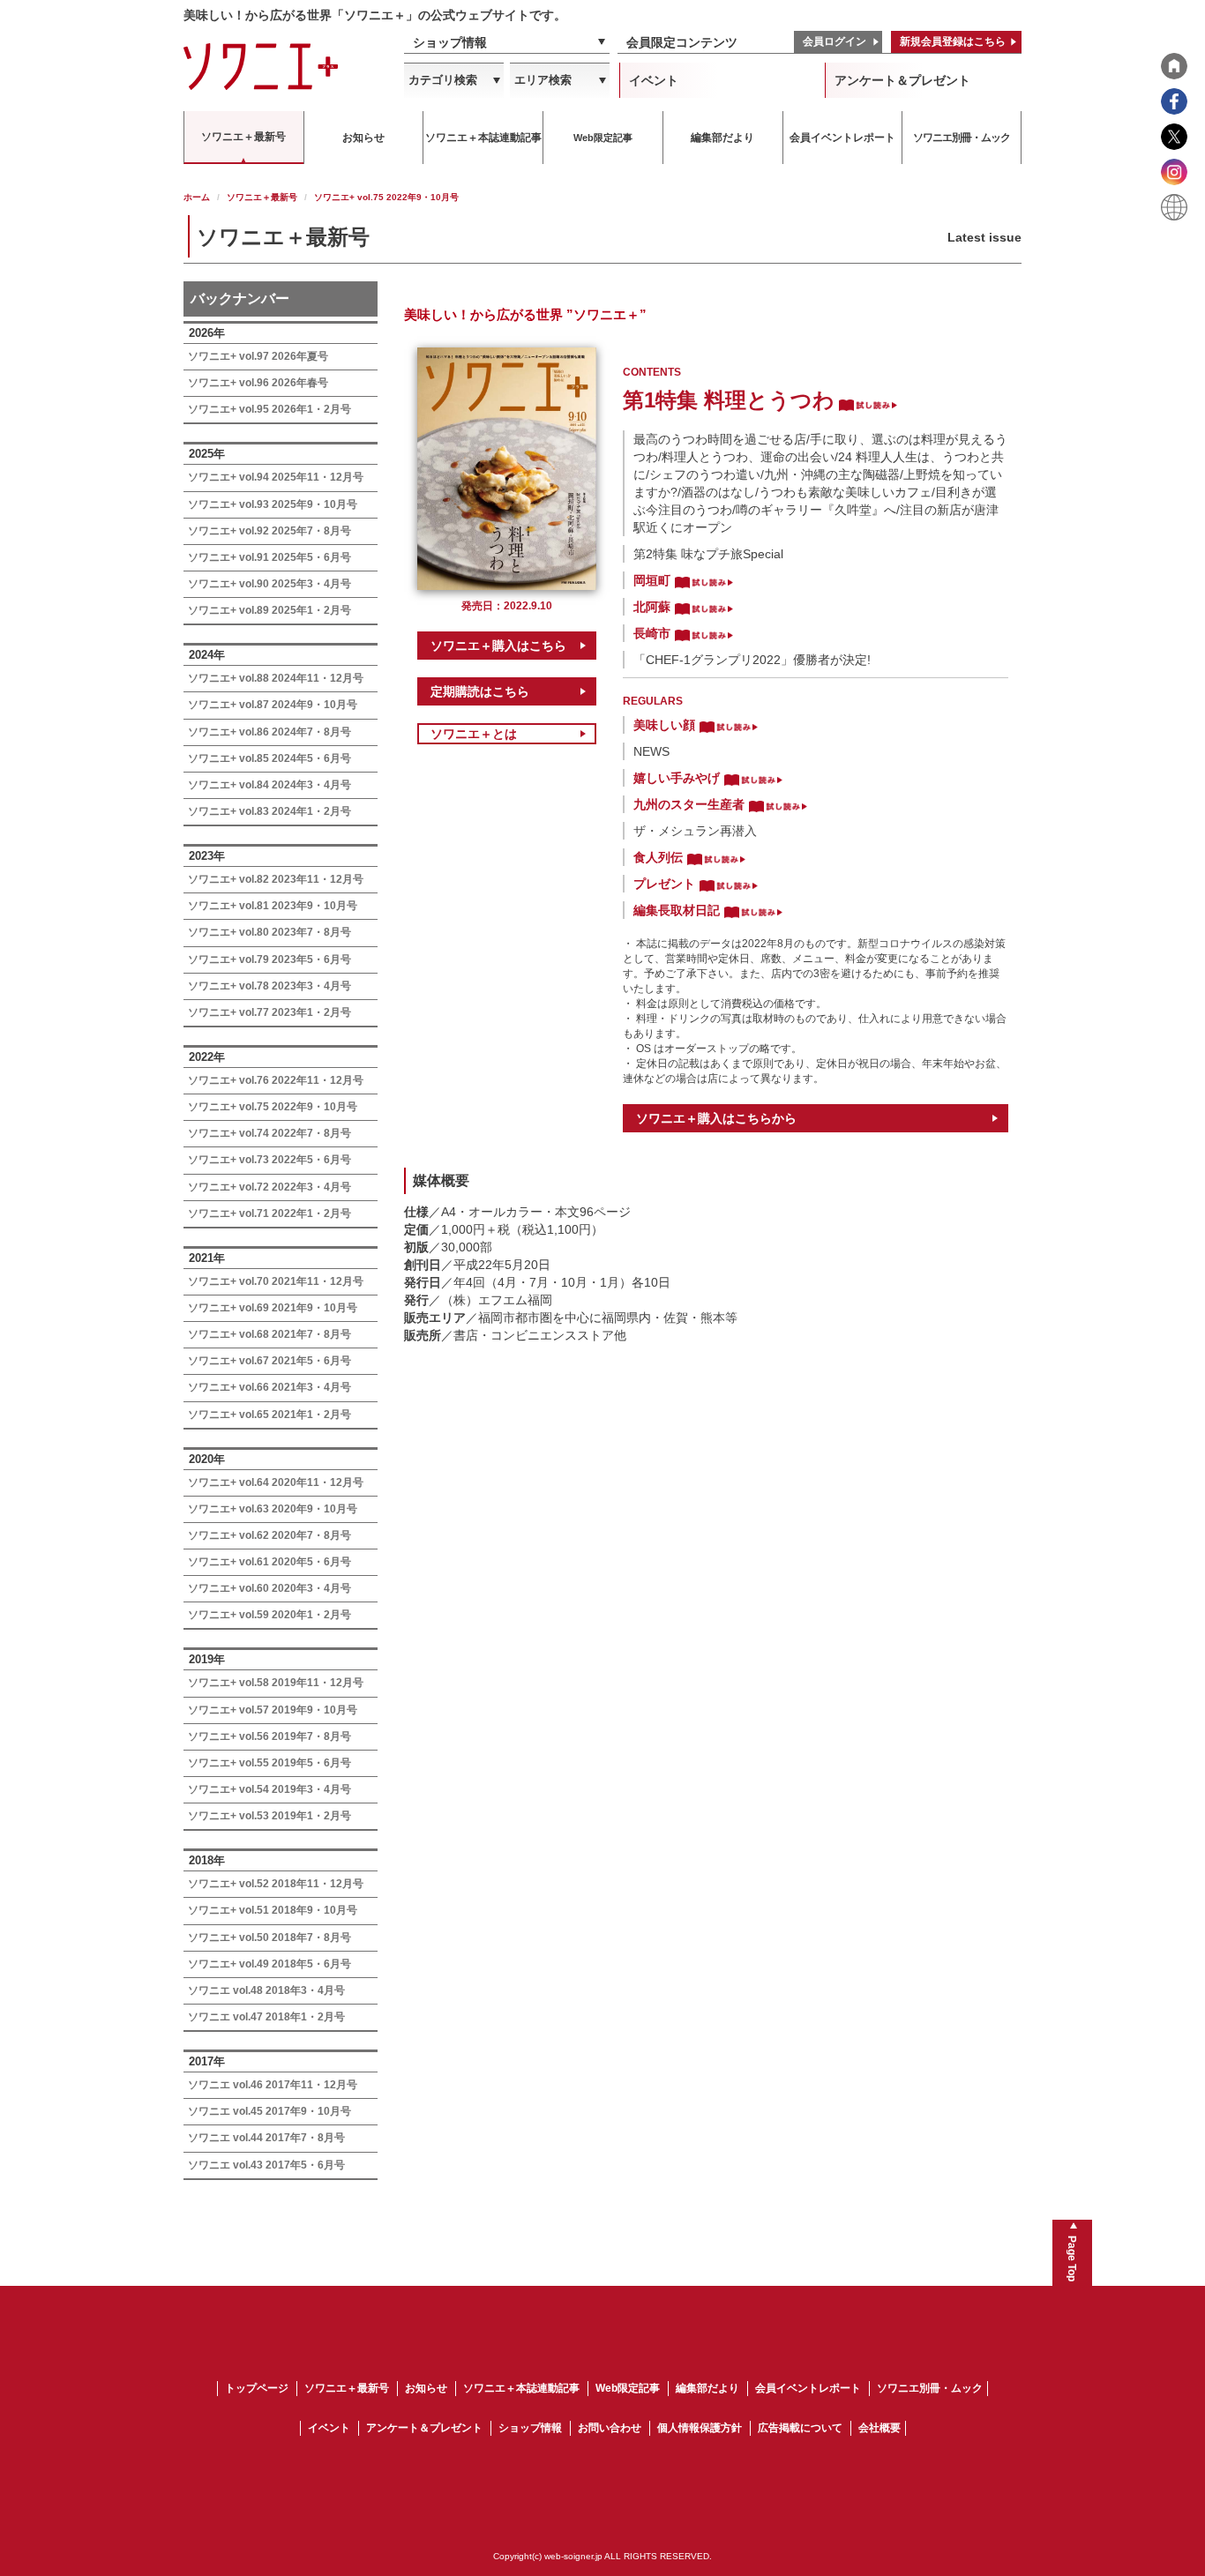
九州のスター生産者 (689, 804)
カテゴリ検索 (443, 80)
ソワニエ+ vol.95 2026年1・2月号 (269, 409)
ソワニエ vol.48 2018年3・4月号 (266, 1990)
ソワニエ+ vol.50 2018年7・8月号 (269, 1938)
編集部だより (707, 2388)
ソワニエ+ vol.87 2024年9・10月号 (273, 705)
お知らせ (426, 2388)
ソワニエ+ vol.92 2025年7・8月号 (269, 531)
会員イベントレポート (808, 2388)
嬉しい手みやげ (677, 778)
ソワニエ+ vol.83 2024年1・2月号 (269, 811)
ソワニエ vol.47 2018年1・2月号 (266, 2017)
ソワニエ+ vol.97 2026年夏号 (258, 356)
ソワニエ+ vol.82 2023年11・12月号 (276, 879)
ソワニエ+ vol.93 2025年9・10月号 (273, 504)
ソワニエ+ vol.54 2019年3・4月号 (269, 1789)
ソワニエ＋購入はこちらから (716, 1118)
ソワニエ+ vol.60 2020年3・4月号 (269, 1588)
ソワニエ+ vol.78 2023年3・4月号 (269, 986)
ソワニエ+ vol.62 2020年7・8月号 (269, 1535)
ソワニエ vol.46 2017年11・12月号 (273, 2085)
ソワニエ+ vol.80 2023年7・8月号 (269, 932)
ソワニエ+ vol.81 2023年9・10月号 (273, 906)
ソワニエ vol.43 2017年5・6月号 (266, 2165)
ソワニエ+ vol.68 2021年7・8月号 (269, 1334)
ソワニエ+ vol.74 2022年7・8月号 (269, 1133)
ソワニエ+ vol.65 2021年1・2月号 (269, 1415)
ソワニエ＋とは (474, 734)
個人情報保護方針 (700, 2428)
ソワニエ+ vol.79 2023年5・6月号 (269, 959)
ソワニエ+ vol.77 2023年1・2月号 (269, 1012)
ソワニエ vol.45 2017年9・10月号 (269, 2111)
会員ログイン (835, 41)
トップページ (257, 2388)
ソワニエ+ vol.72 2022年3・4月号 (269, 1187)
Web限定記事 (628, 2388)
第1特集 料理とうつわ (729, 400)
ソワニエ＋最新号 (262, 197)
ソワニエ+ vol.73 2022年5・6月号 (269, 1160)
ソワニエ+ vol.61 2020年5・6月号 (269, 1562)
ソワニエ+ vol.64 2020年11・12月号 (276, 1482)
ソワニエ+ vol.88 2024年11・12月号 (276, 678)
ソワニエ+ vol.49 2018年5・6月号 (269, 1964)
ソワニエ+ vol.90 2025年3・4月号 (269, 584)
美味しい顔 (664, 725)
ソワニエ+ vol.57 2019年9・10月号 (273, 1710)
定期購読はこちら (480, 691)
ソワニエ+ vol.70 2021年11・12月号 (276, 1281)
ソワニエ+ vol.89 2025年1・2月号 (269, 610)
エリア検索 (543, 80)
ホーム (197, 197)
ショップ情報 (450, 42)
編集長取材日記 (677, 910)
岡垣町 (652, 580)
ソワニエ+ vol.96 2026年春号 (258, 383)
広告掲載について (800, 2428)
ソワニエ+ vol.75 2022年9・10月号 (273, 1107)
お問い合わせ (610, 2428)
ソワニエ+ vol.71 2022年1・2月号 (269, 1213)
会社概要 (879, 2428)
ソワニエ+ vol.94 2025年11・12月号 (276, 477)
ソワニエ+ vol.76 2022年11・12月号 (276, 1080)
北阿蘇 (652, 607)
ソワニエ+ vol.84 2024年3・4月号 (269, 785)
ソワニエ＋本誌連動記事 (521, 2388)
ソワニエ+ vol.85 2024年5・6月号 (269, 758)
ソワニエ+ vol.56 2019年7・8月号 (269, 1736)
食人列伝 (658, 857)
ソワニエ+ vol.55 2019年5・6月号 (269, 1763)
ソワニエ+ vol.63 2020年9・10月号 (273, 1509)
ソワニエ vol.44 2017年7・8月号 (266, 2138)
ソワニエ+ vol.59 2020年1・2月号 (269, 1615)
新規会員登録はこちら (953, 41)
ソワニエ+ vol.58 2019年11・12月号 (276, 1683)
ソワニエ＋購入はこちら (498, 646)
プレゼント (664, 884)
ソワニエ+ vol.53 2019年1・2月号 (269, 1816)
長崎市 (652, 633)
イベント (654, 80)
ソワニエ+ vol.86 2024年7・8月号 (269, 732)
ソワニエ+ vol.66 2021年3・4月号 (269, 1387)
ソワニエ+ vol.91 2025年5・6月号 (269, 557)
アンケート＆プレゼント (902, 80)
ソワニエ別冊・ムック (930, 2388)
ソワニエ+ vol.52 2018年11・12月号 (276, 1884)
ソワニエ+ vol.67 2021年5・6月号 (269, 1361)
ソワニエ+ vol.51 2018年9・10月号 (273, 1910)
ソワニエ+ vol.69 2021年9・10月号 (273, 1308)
